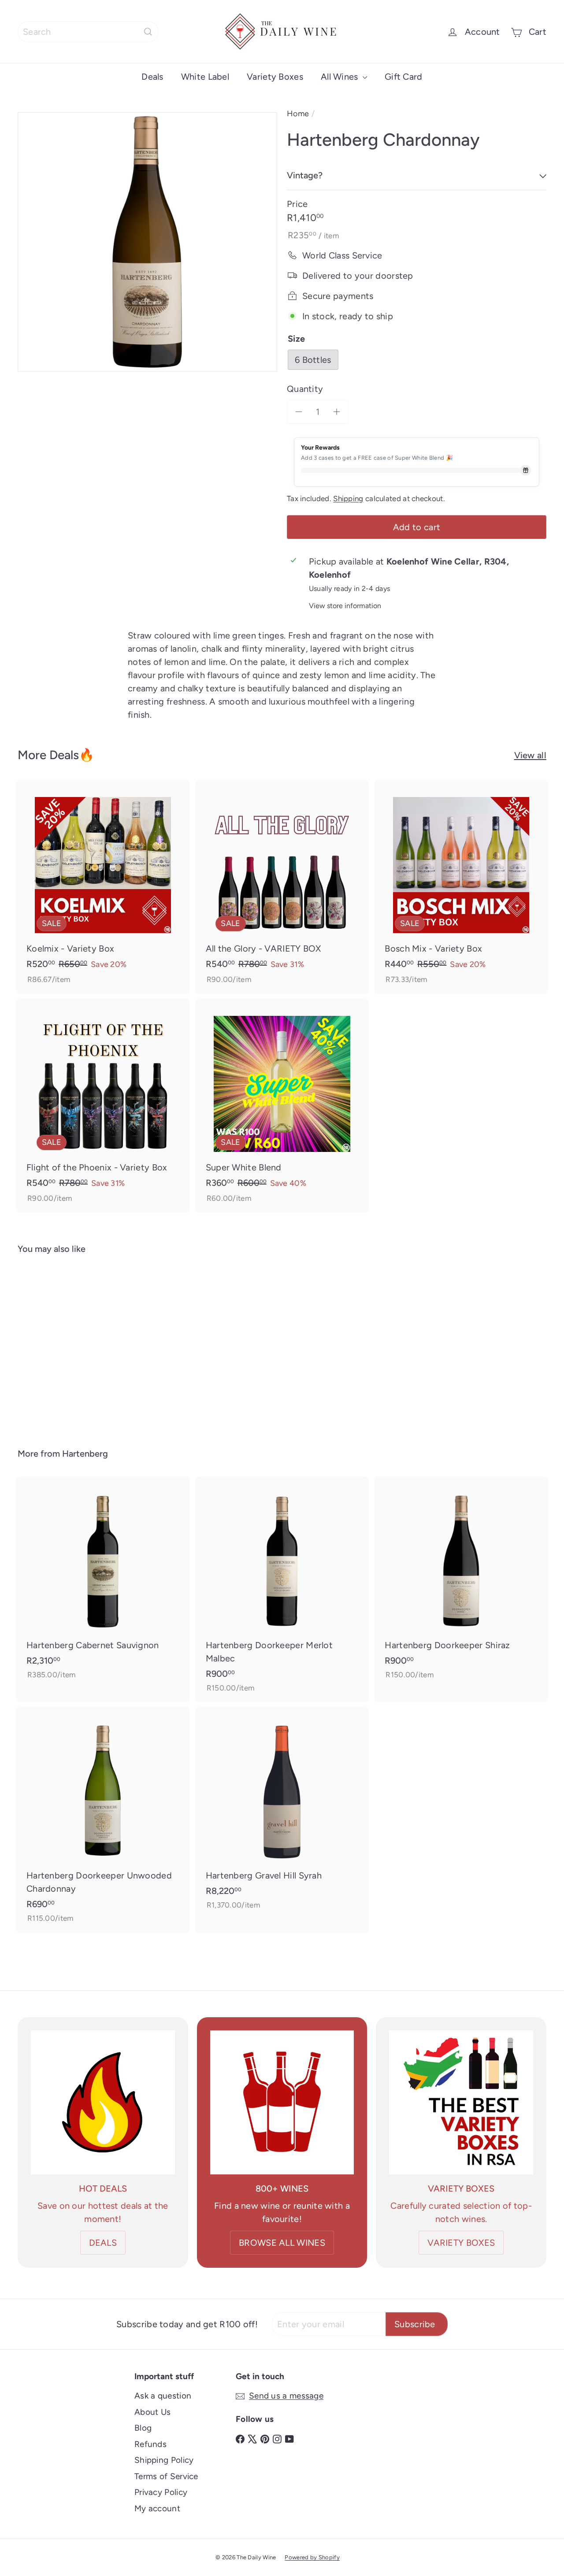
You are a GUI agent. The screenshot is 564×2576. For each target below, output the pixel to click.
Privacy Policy (161, 2492)
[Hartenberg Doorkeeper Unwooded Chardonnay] (103, 1820)
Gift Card (404, 77)
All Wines (341, 77)
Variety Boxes (275, 77)
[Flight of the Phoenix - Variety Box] (103, 1106)
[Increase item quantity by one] (337, 412)
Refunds (150, 2444)
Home (298, 114)
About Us (152, 2412)
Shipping (348, 498)
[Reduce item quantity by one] (299, 412)
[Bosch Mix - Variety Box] (461, 887)
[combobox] (88, 32)
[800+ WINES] (282, 2102)
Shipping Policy (164, 2460)
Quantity (305, 389)
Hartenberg (85, 1454)
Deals (152, 77)
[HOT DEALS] (103, 2102)
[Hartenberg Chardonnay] (58, 1345)
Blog (143, 2428)
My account (157, 2508)
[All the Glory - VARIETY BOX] (282, 887)
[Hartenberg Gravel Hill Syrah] (282, 1813)
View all (530, 755)
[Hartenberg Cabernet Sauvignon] (103, 1583)
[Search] (148, 32)
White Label (205, 77)
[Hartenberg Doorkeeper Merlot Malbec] (282, 1590)
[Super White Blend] (282, 1106)
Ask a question (163, 2396)
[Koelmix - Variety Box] (103, 887)
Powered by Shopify (312, 2557)
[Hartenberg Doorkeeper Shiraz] (461, 1583)
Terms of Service (166, 2476)
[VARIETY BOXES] (461, 2102)
